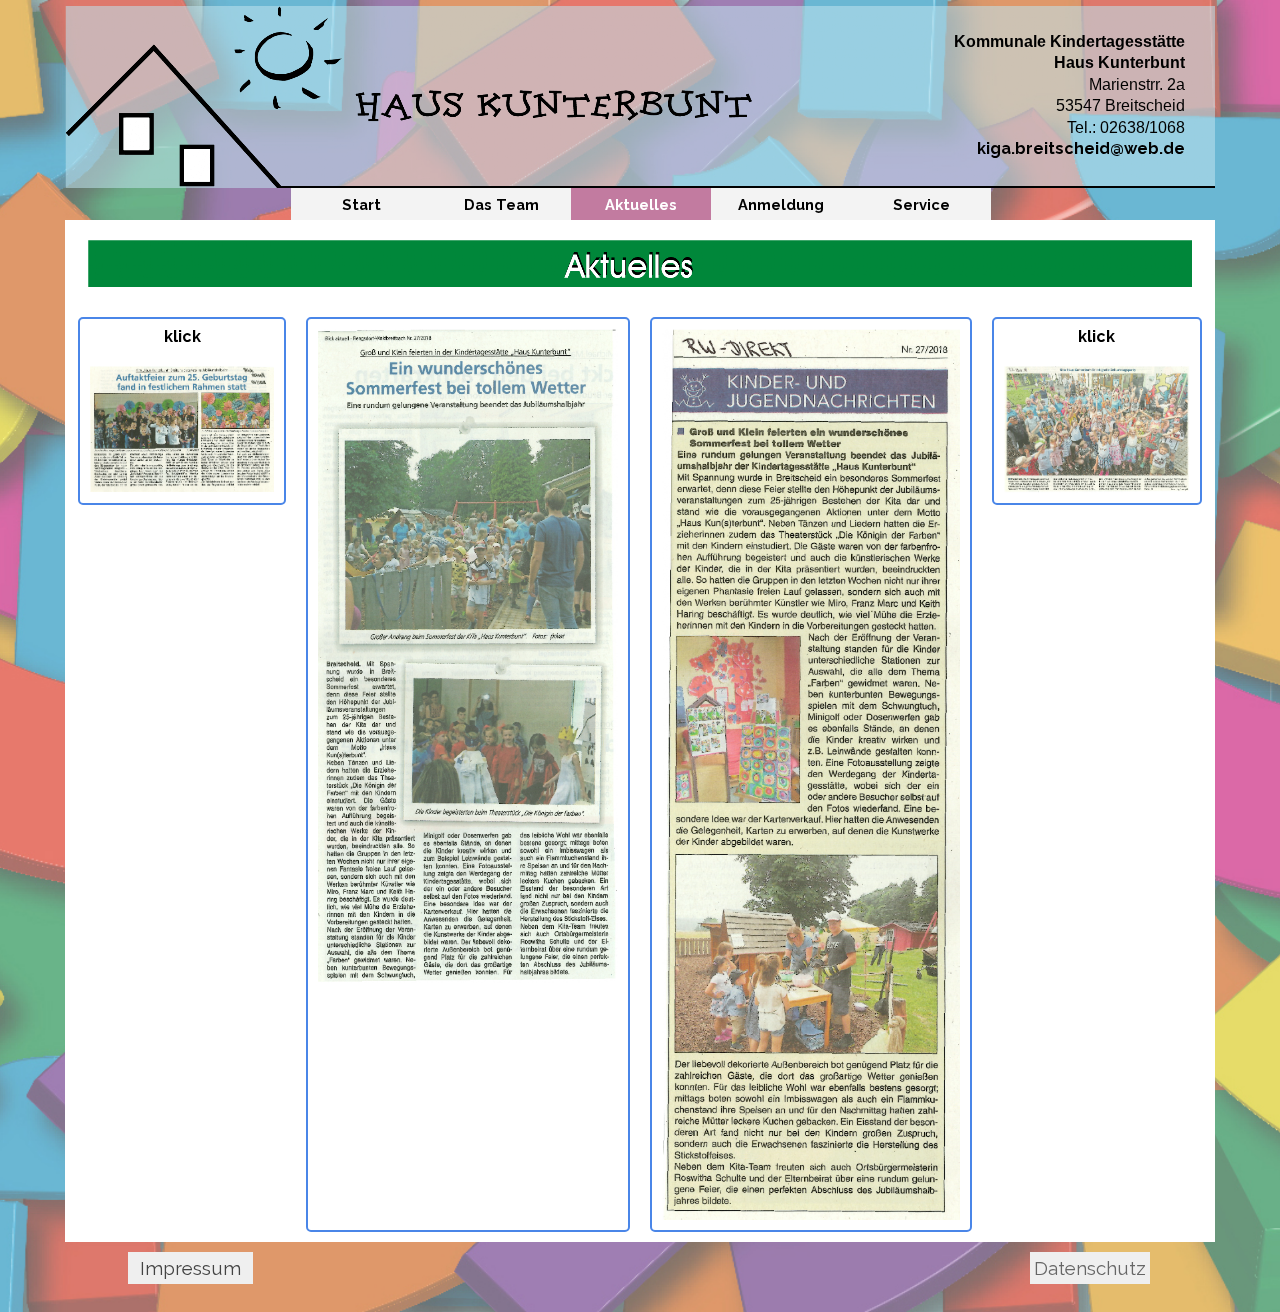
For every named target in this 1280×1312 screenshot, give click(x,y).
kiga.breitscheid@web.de (1081, 148)
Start (361, 204)
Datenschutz (1090, 1268)
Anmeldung (781, 204)
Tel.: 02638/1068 (1126, 127)
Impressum (190, 1268)
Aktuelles (641, 204)
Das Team (501, 204)
